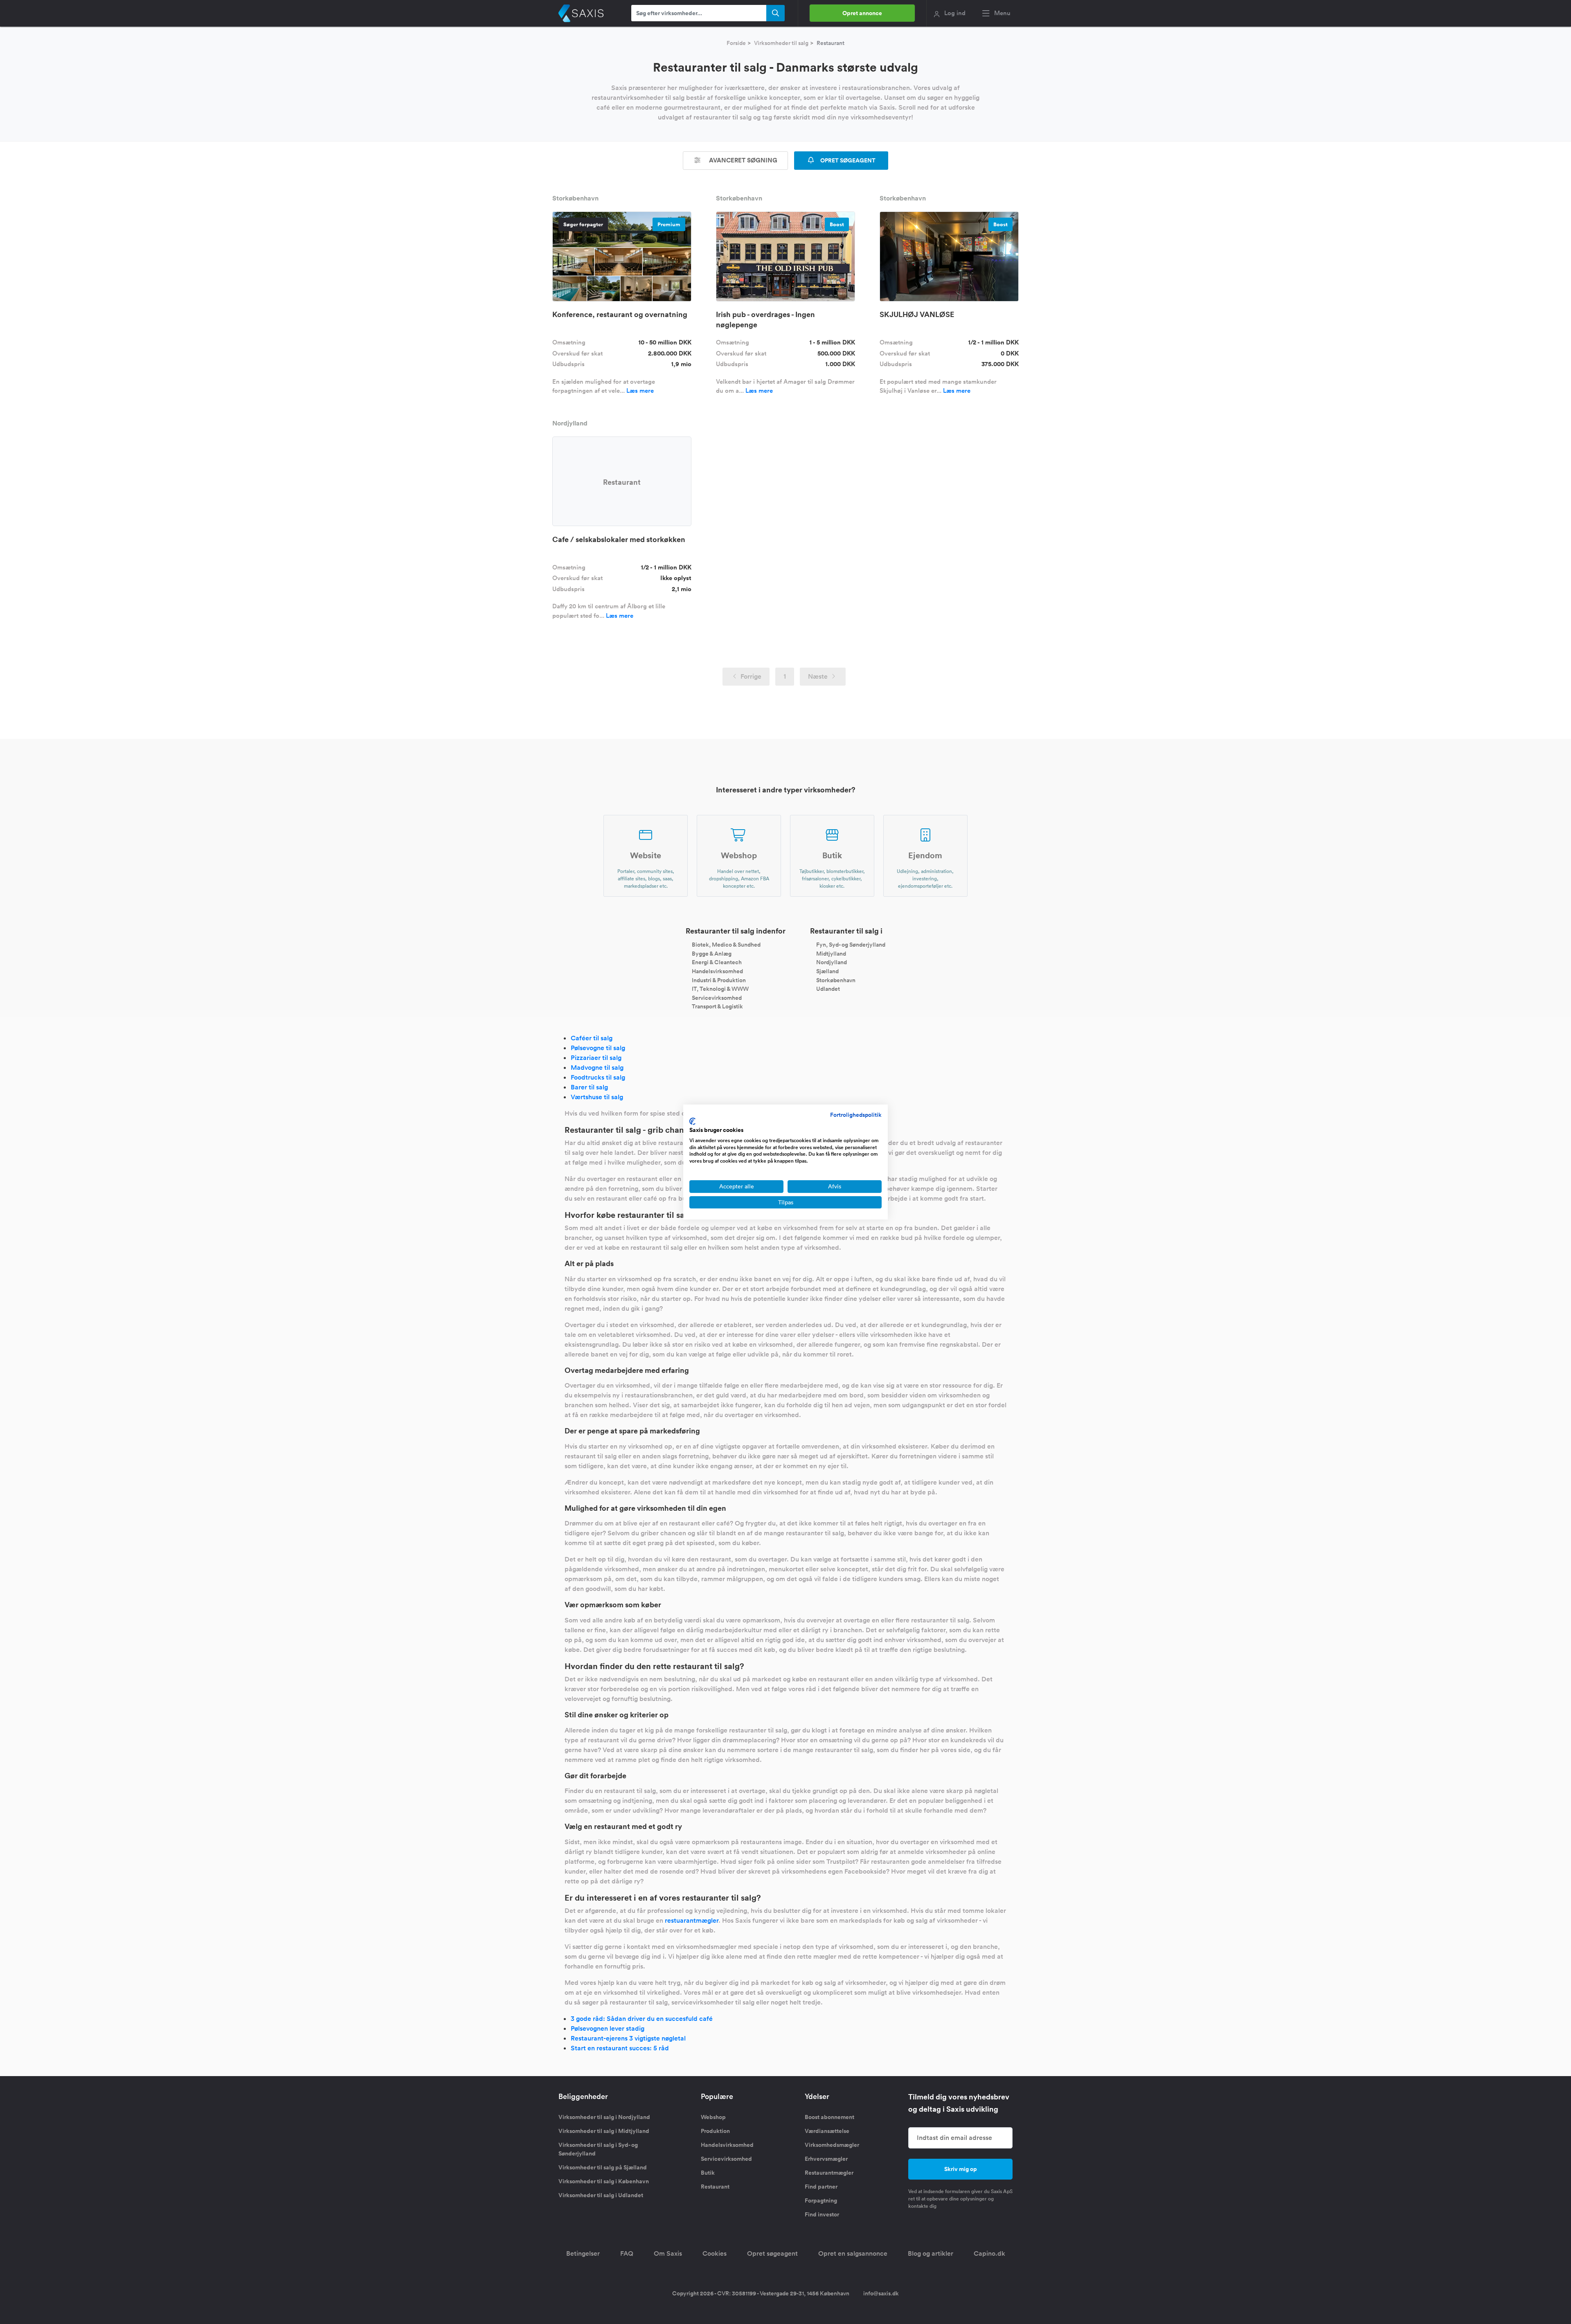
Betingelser (583, 2253)
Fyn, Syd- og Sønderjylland (851, 945)
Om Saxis (668, 2253)
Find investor (822, 2214)
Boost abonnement (829, 2117)
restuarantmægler (692, 1920)
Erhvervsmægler (826, 2159)
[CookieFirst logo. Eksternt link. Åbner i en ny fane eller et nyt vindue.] (692, 1121)
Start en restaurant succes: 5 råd (620, 2048)
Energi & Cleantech (717, 962)
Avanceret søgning (742, 160)
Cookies (715, 2253)
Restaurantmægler (829, 2173)
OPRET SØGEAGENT (847, 160)
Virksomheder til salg (781, 43)
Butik (708, 2173)
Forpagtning (821, 2200)
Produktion (715, 2131)
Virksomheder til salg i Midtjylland (604, 2131)
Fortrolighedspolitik (856, 1115)
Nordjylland (832, 962)
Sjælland (827, 971)
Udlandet (828, 989)
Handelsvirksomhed (717, 971)
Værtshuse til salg (597, 1097)
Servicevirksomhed (717, 997)
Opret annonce (862, 13)
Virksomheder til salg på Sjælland (603, 2167)
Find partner (821, 2187)
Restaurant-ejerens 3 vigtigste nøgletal (628, 2038)
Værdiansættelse (827, 2131)
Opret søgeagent (772, 2253)
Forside (736, 43)
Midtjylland (831, 953)
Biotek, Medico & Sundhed (726, 945)
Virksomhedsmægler (832, 2145)
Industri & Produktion (719, 980)
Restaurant (715, 2187)
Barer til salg (589, 1087)
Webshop (713, 2117)
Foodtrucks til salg (598, 1077)
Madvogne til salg (597, 1068)
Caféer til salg (592, 1038)
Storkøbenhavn (836, 980)
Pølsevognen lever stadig (608, 2028)
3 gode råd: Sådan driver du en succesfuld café (642, 2019)
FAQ (627, 2253)
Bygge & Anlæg (712, 953)
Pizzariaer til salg (596, 1058)
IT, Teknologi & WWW (720, 989)
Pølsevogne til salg (598, 1048)
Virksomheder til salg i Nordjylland (604, 2117)
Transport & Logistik (717, 1006)
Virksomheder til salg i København (604, 2181)
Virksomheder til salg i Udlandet (601, 2195)
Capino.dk (989, 2253)
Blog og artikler (931, 2253)
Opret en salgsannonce (853, 2253)
